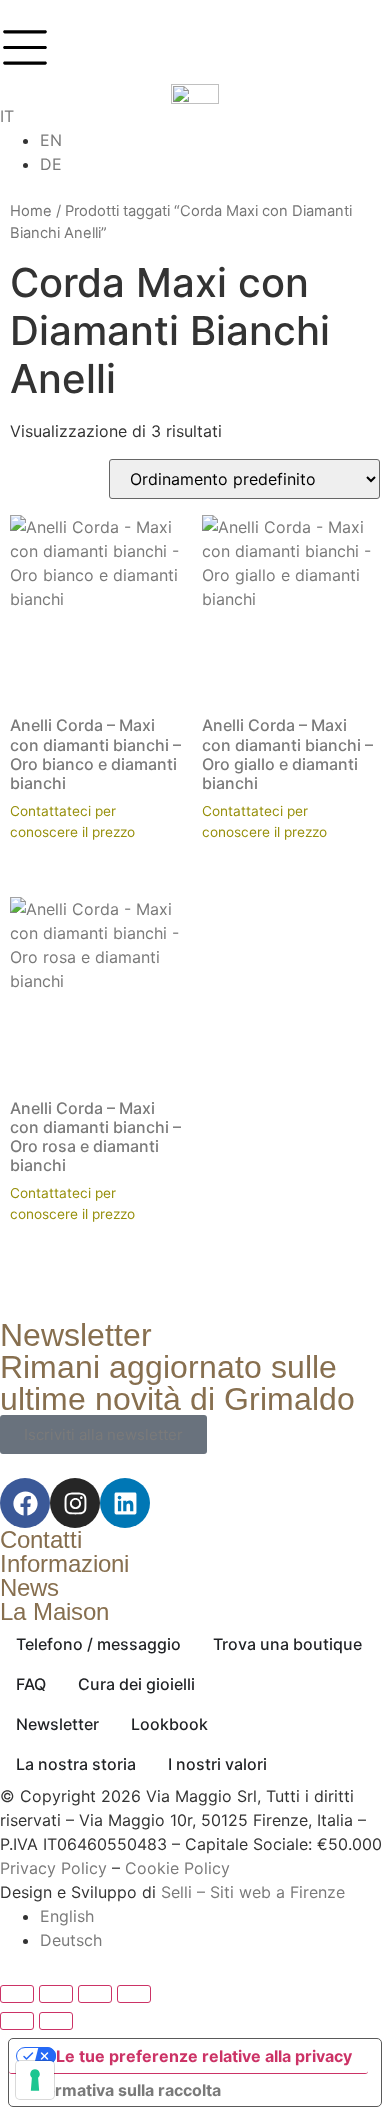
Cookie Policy (177, 1868)
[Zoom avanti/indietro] (17, 1994)
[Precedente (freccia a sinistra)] (17, 2021)
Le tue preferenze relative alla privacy (204, 2056)
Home (31, 211)
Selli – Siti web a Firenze (253, 1892)
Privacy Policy (53, 1868)
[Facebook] (25, 1503)
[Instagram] (75, 1503)
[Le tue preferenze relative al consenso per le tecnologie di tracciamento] (35, 2080)
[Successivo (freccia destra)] (56, 2021)
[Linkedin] (125, 1503)
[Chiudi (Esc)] (134, 1994)
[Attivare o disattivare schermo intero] (56, 1994)
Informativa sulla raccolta (123, 2090)
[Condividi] (95, 1994)
